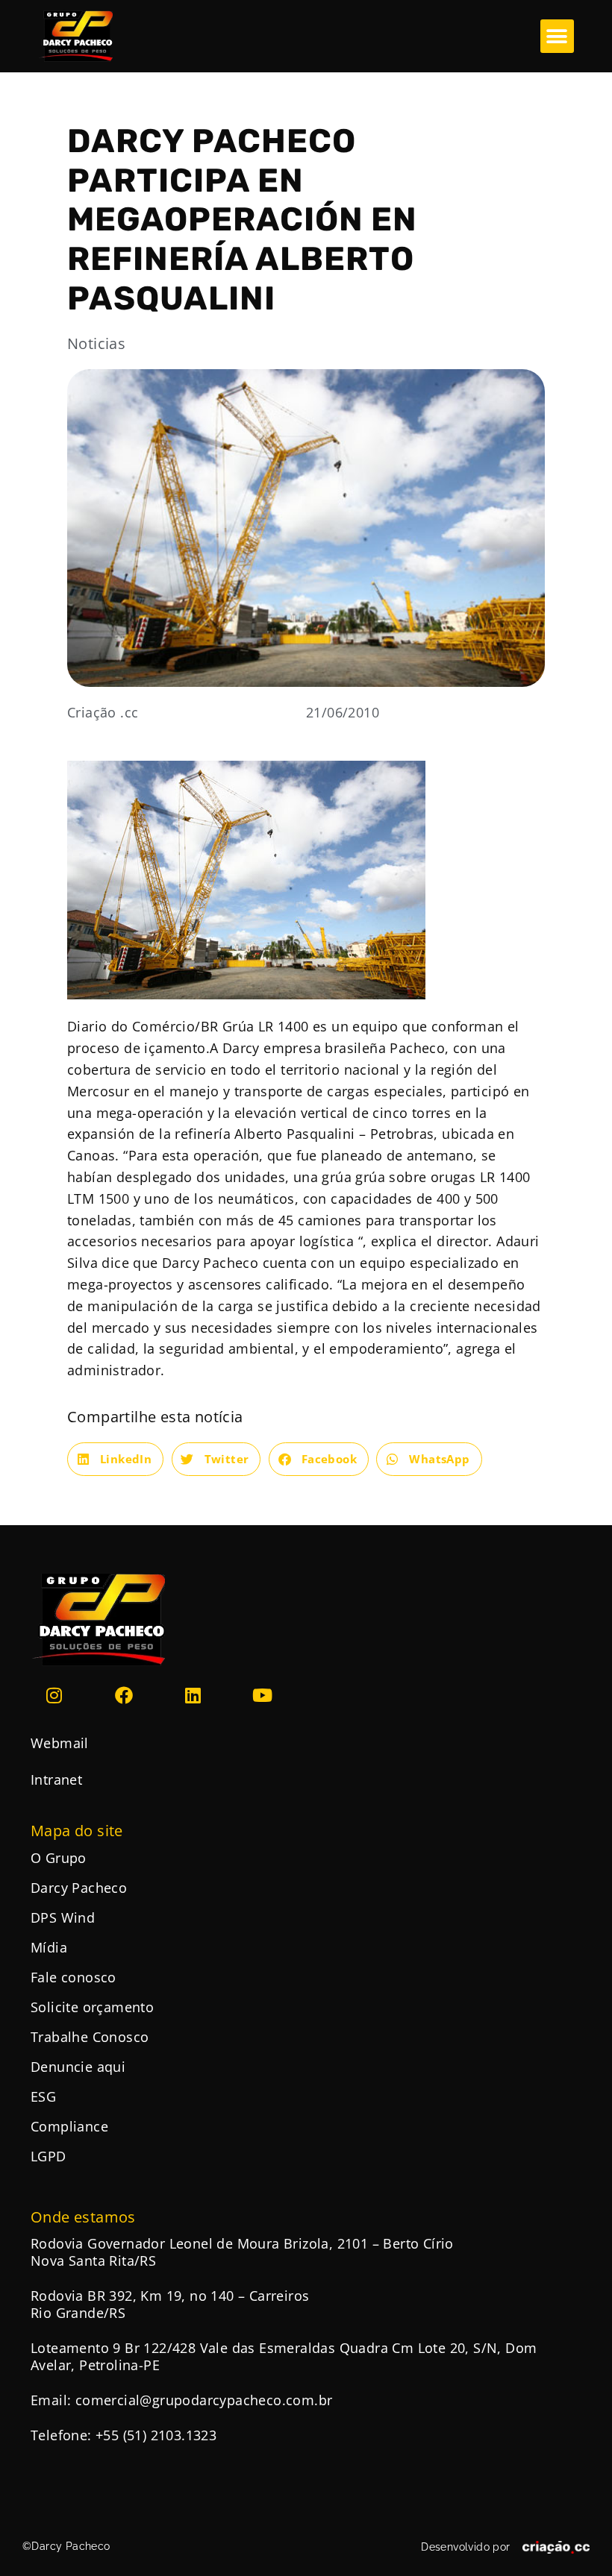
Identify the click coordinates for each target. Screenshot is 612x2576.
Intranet (56, 1779)
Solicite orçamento (92, 2007)
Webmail (60, 1743)
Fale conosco (74, 1977)
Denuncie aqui (78, 2067)
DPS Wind (63, 1917)
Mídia (49, 1947)
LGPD (49, 2156)
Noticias (96, 343)
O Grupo (59, 1858)
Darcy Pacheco (79, 1888)
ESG (43, 2096)
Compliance (69, 2126)
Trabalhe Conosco (90, 2037)
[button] (557, 36)
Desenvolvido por (465, 2547)
